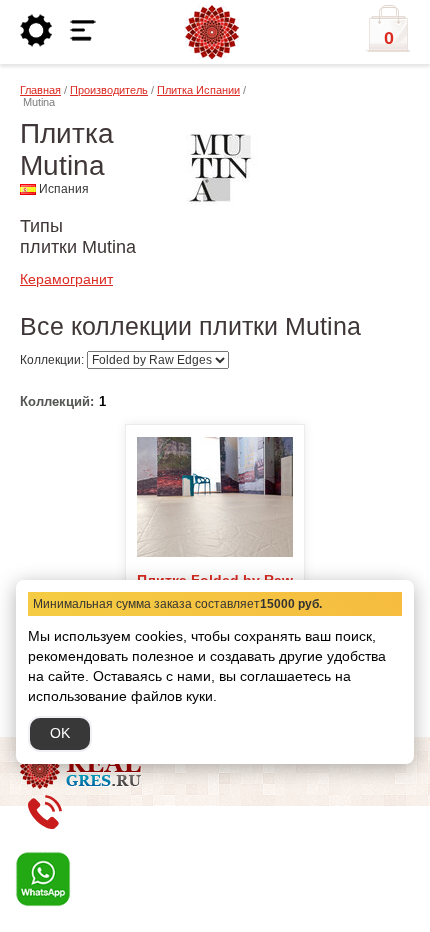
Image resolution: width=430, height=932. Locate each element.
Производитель (109, 90)
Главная (40, 90)
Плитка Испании (198, 90)
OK (60, 733)
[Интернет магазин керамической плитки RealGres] (212, 33)
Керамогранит (66, 279)
